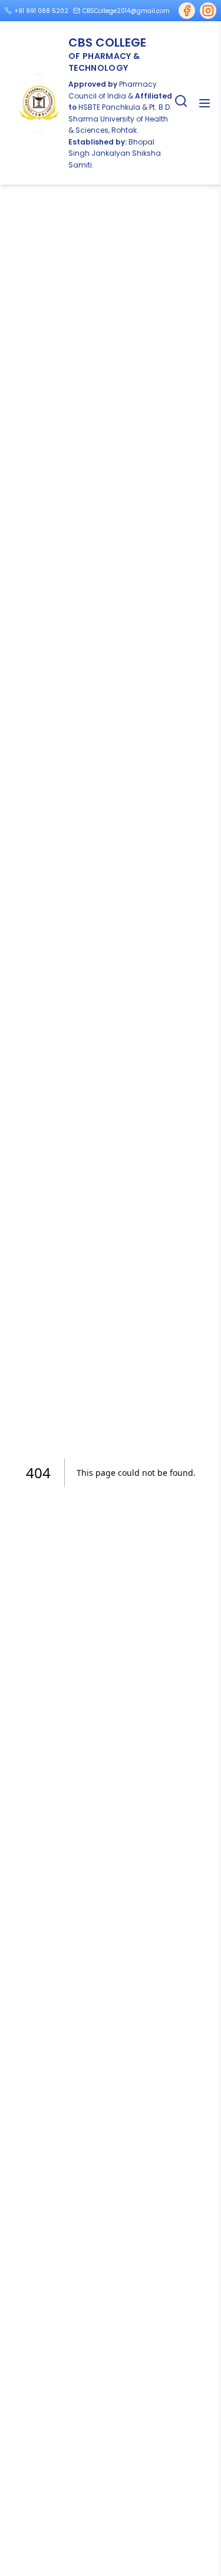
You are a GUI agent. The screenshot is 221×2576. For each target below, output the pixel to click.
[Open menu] (204, 103)
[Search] (181, 101)
